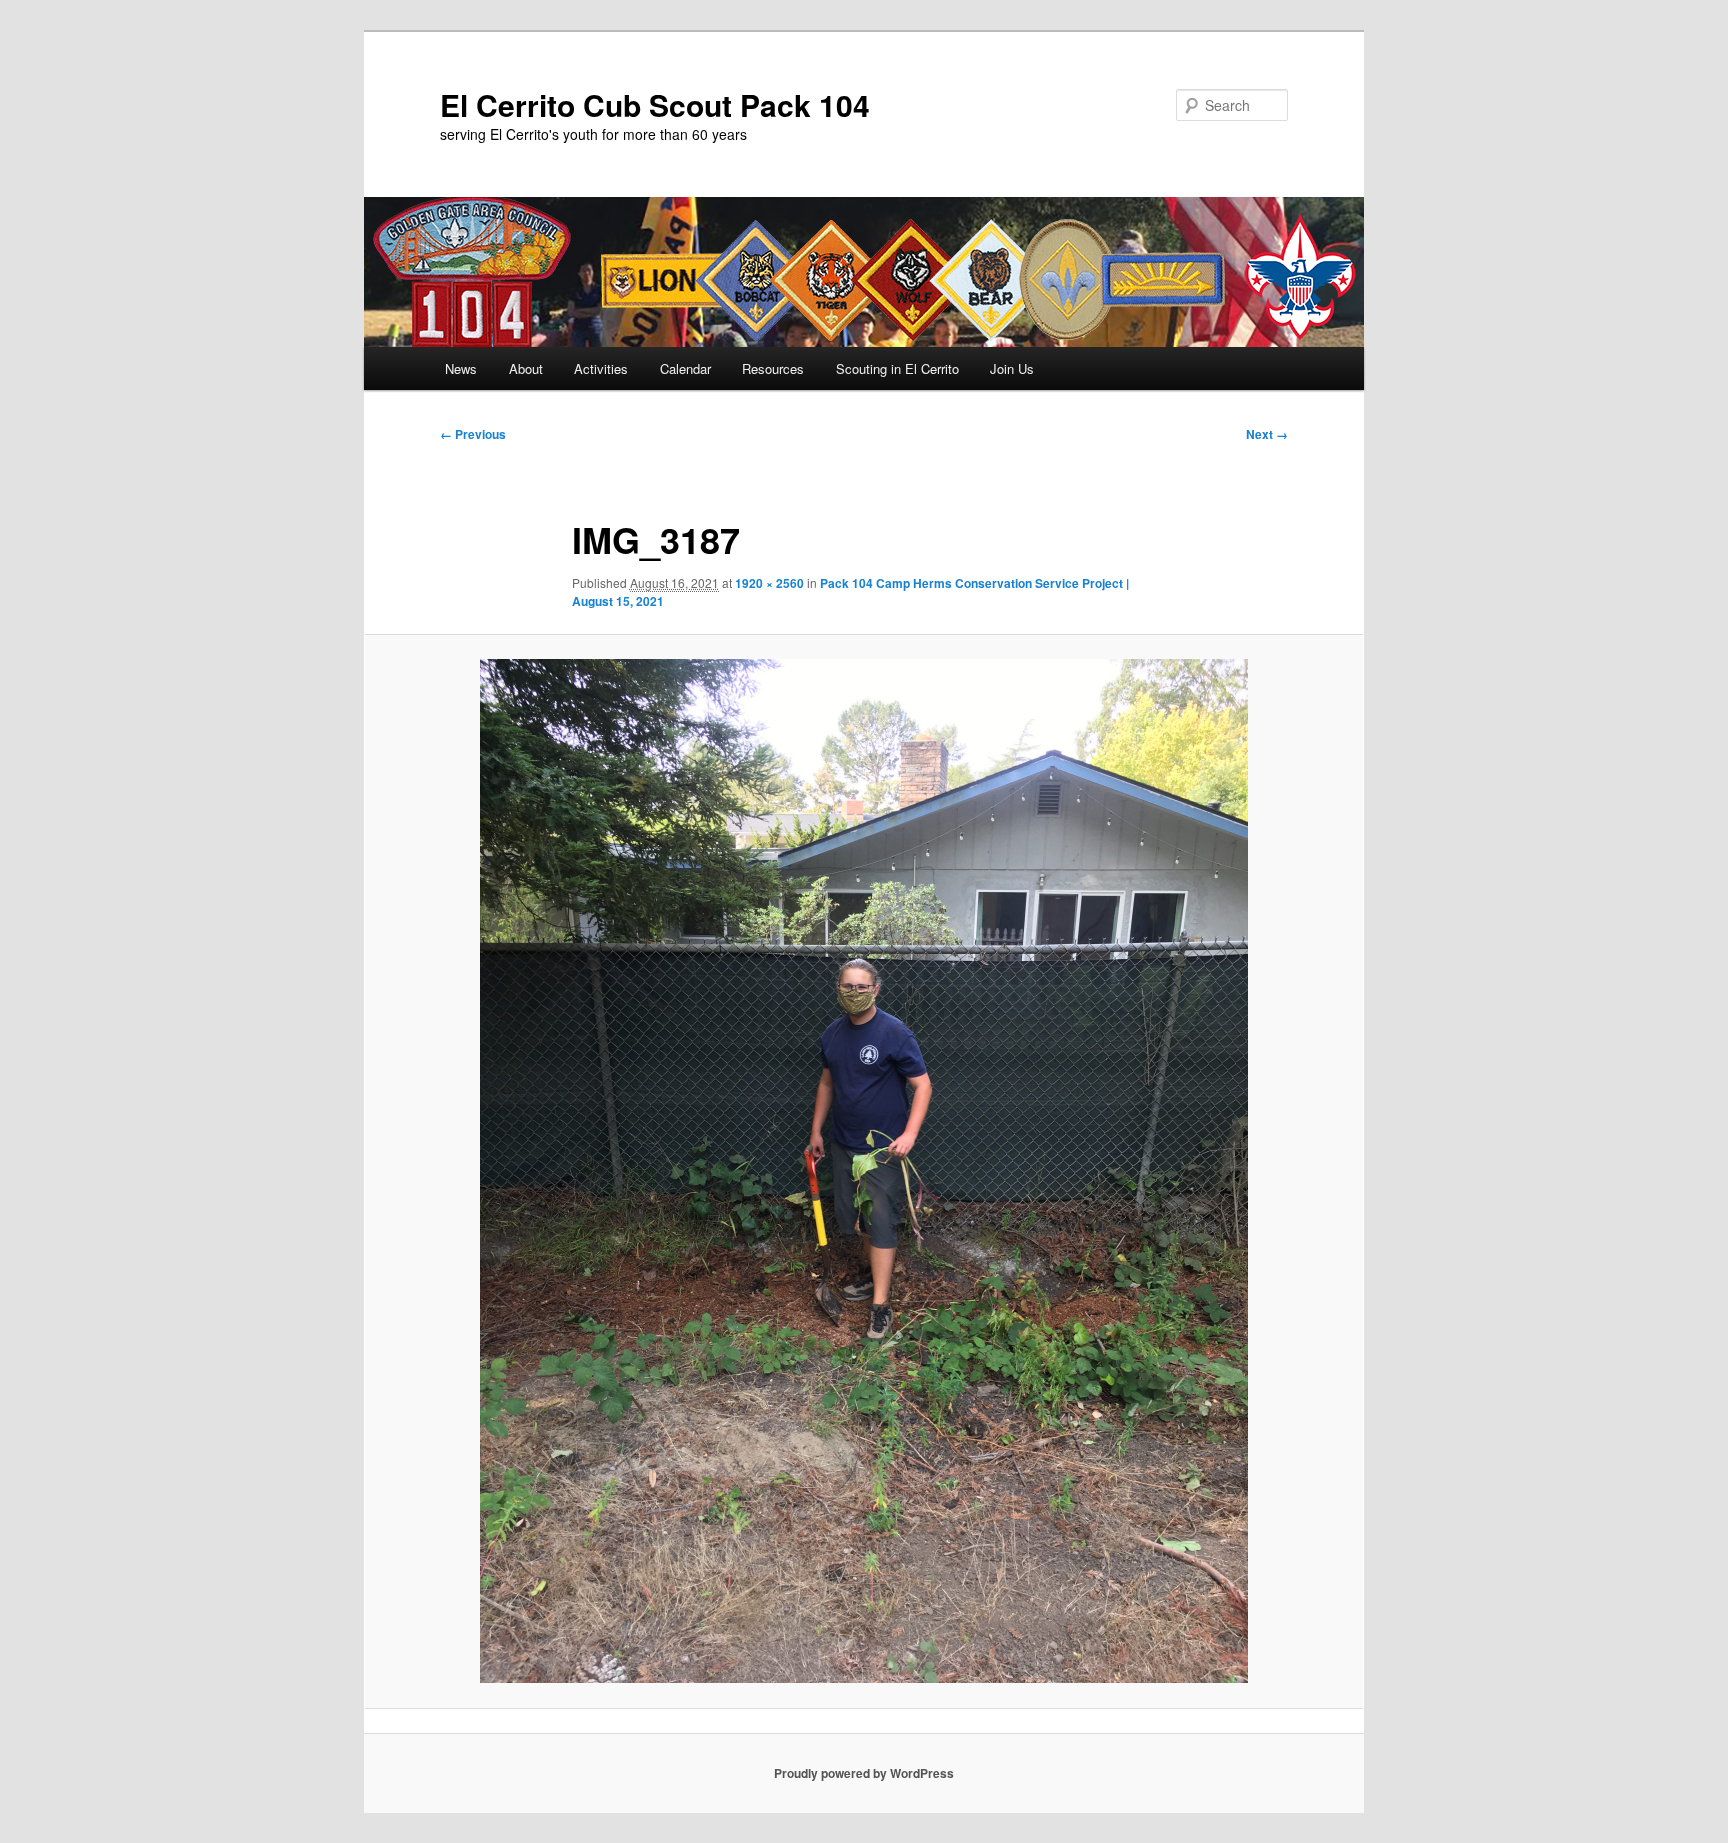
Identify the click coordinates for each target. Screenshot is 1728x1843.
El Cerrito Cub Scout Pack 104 (655, 104)
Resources (773, 368)
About (526, 368)
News (461, 368)
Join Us (1012, 368)
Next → (1267, 434)
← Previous (473, 434)
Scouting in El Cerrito (897, 368)
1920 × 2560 (769, 583)
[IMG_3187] (864, 1171)
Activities (601, 368)
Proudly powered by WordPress (864, 1773)
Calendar (685, 368)
